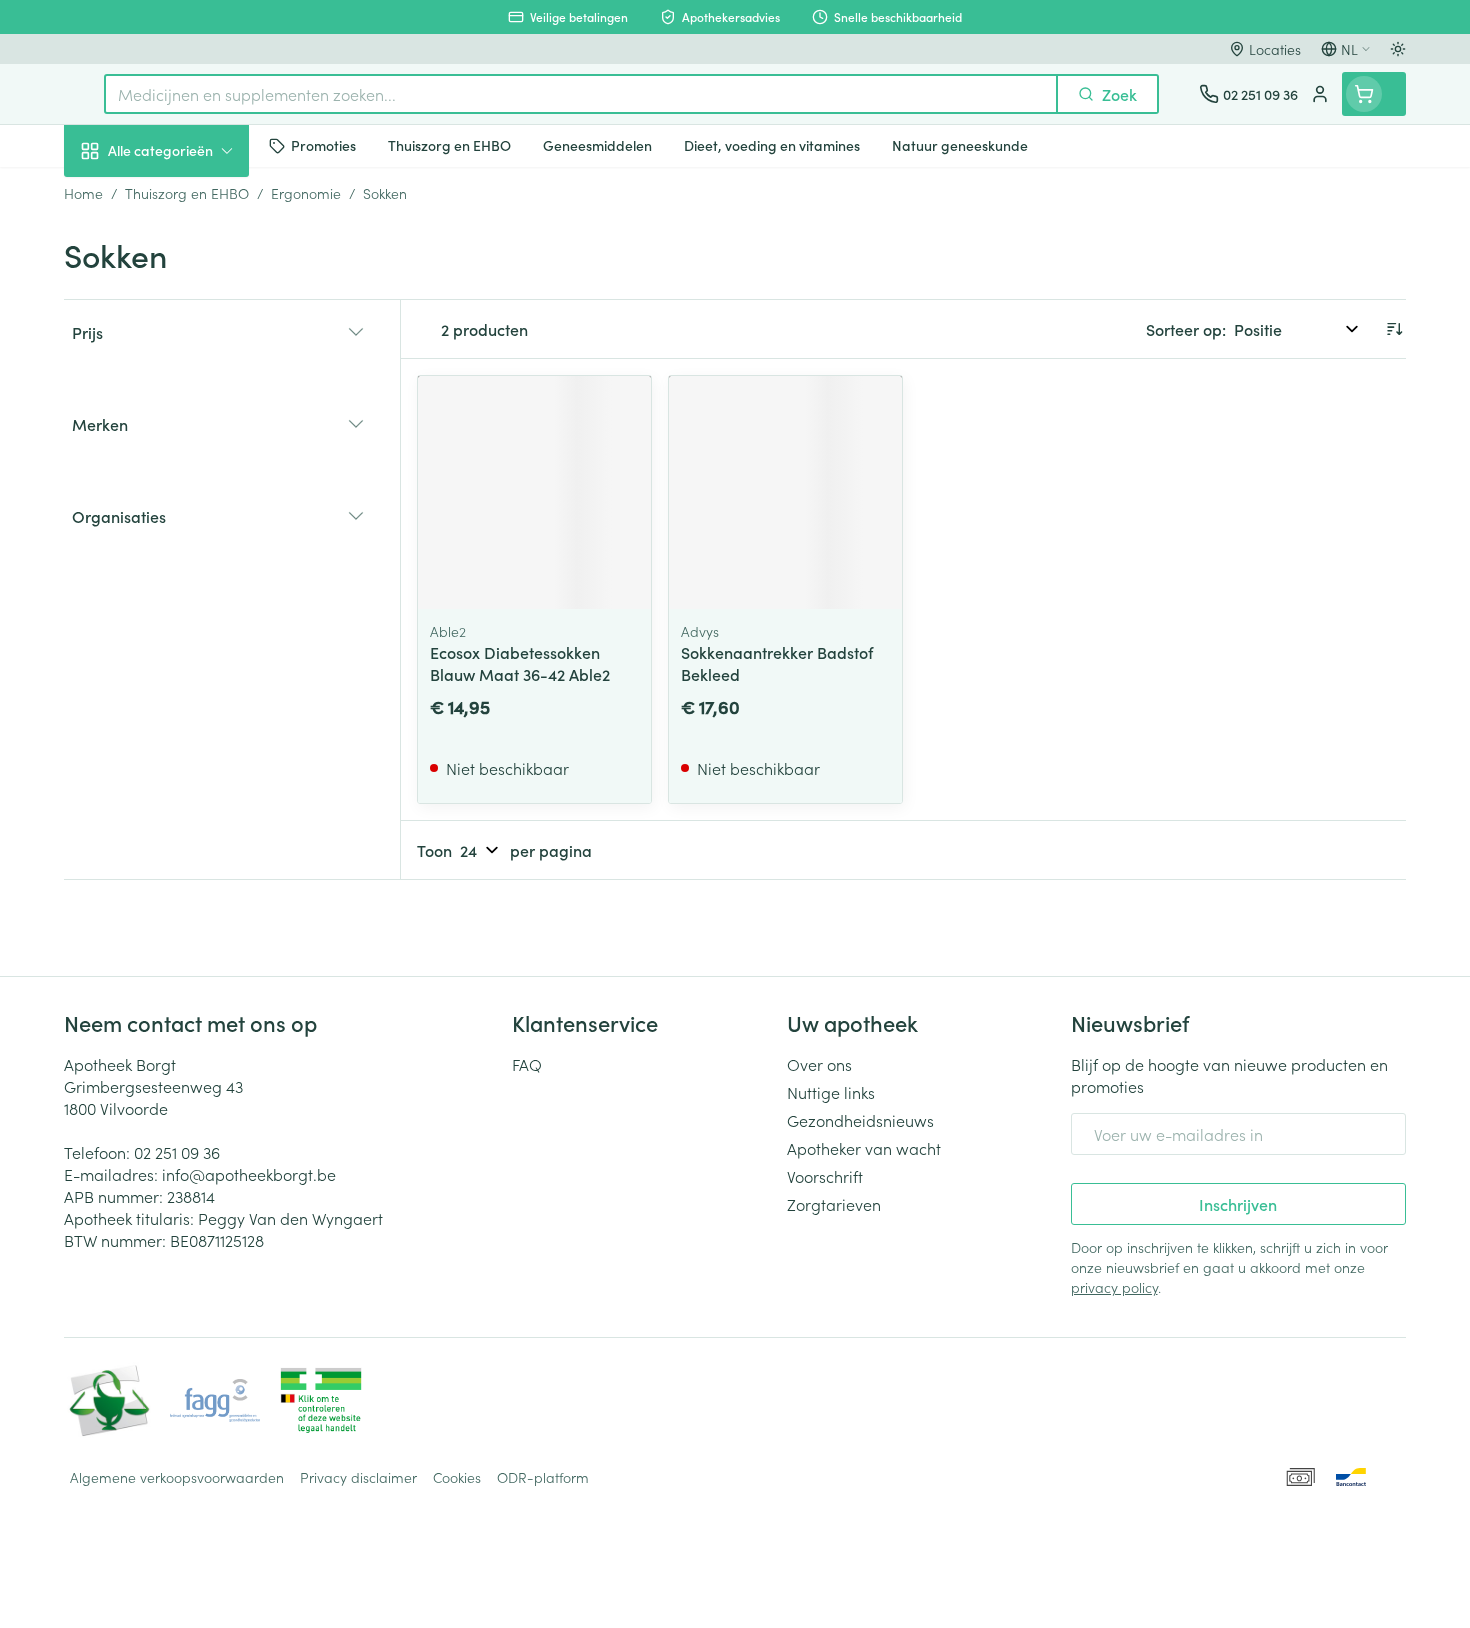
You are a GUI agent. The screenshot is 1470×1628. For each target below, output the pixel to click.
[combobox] (581, 94)
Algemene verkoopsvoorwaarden (177, 1477)
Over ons (819, 1064)
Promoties (116, 197)
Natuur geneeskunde (192, 522)
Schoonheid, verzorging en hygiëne (192, 259)
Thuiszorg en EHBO (192, 579)
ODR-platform (543, 1477)
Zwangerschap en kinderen (192, 403)
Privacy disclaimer (358, 1477)
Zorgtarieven (834, 1204)
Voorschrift (825, 1176)
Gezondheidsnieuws (860, 1120)
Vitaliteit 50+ (192, 466)
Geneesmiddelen (192, 691)
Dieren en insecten (192, 635)
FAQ (527, 1064)
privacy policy (1114, 1287)
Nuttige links (831, 1092)
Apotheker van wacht (864, 1148)
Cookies (457, 1477)
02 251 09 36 (177, 1152)
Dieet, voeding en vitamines (192, 331)
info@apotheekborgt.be (249, 1174)
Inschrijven (1238, 1204)
